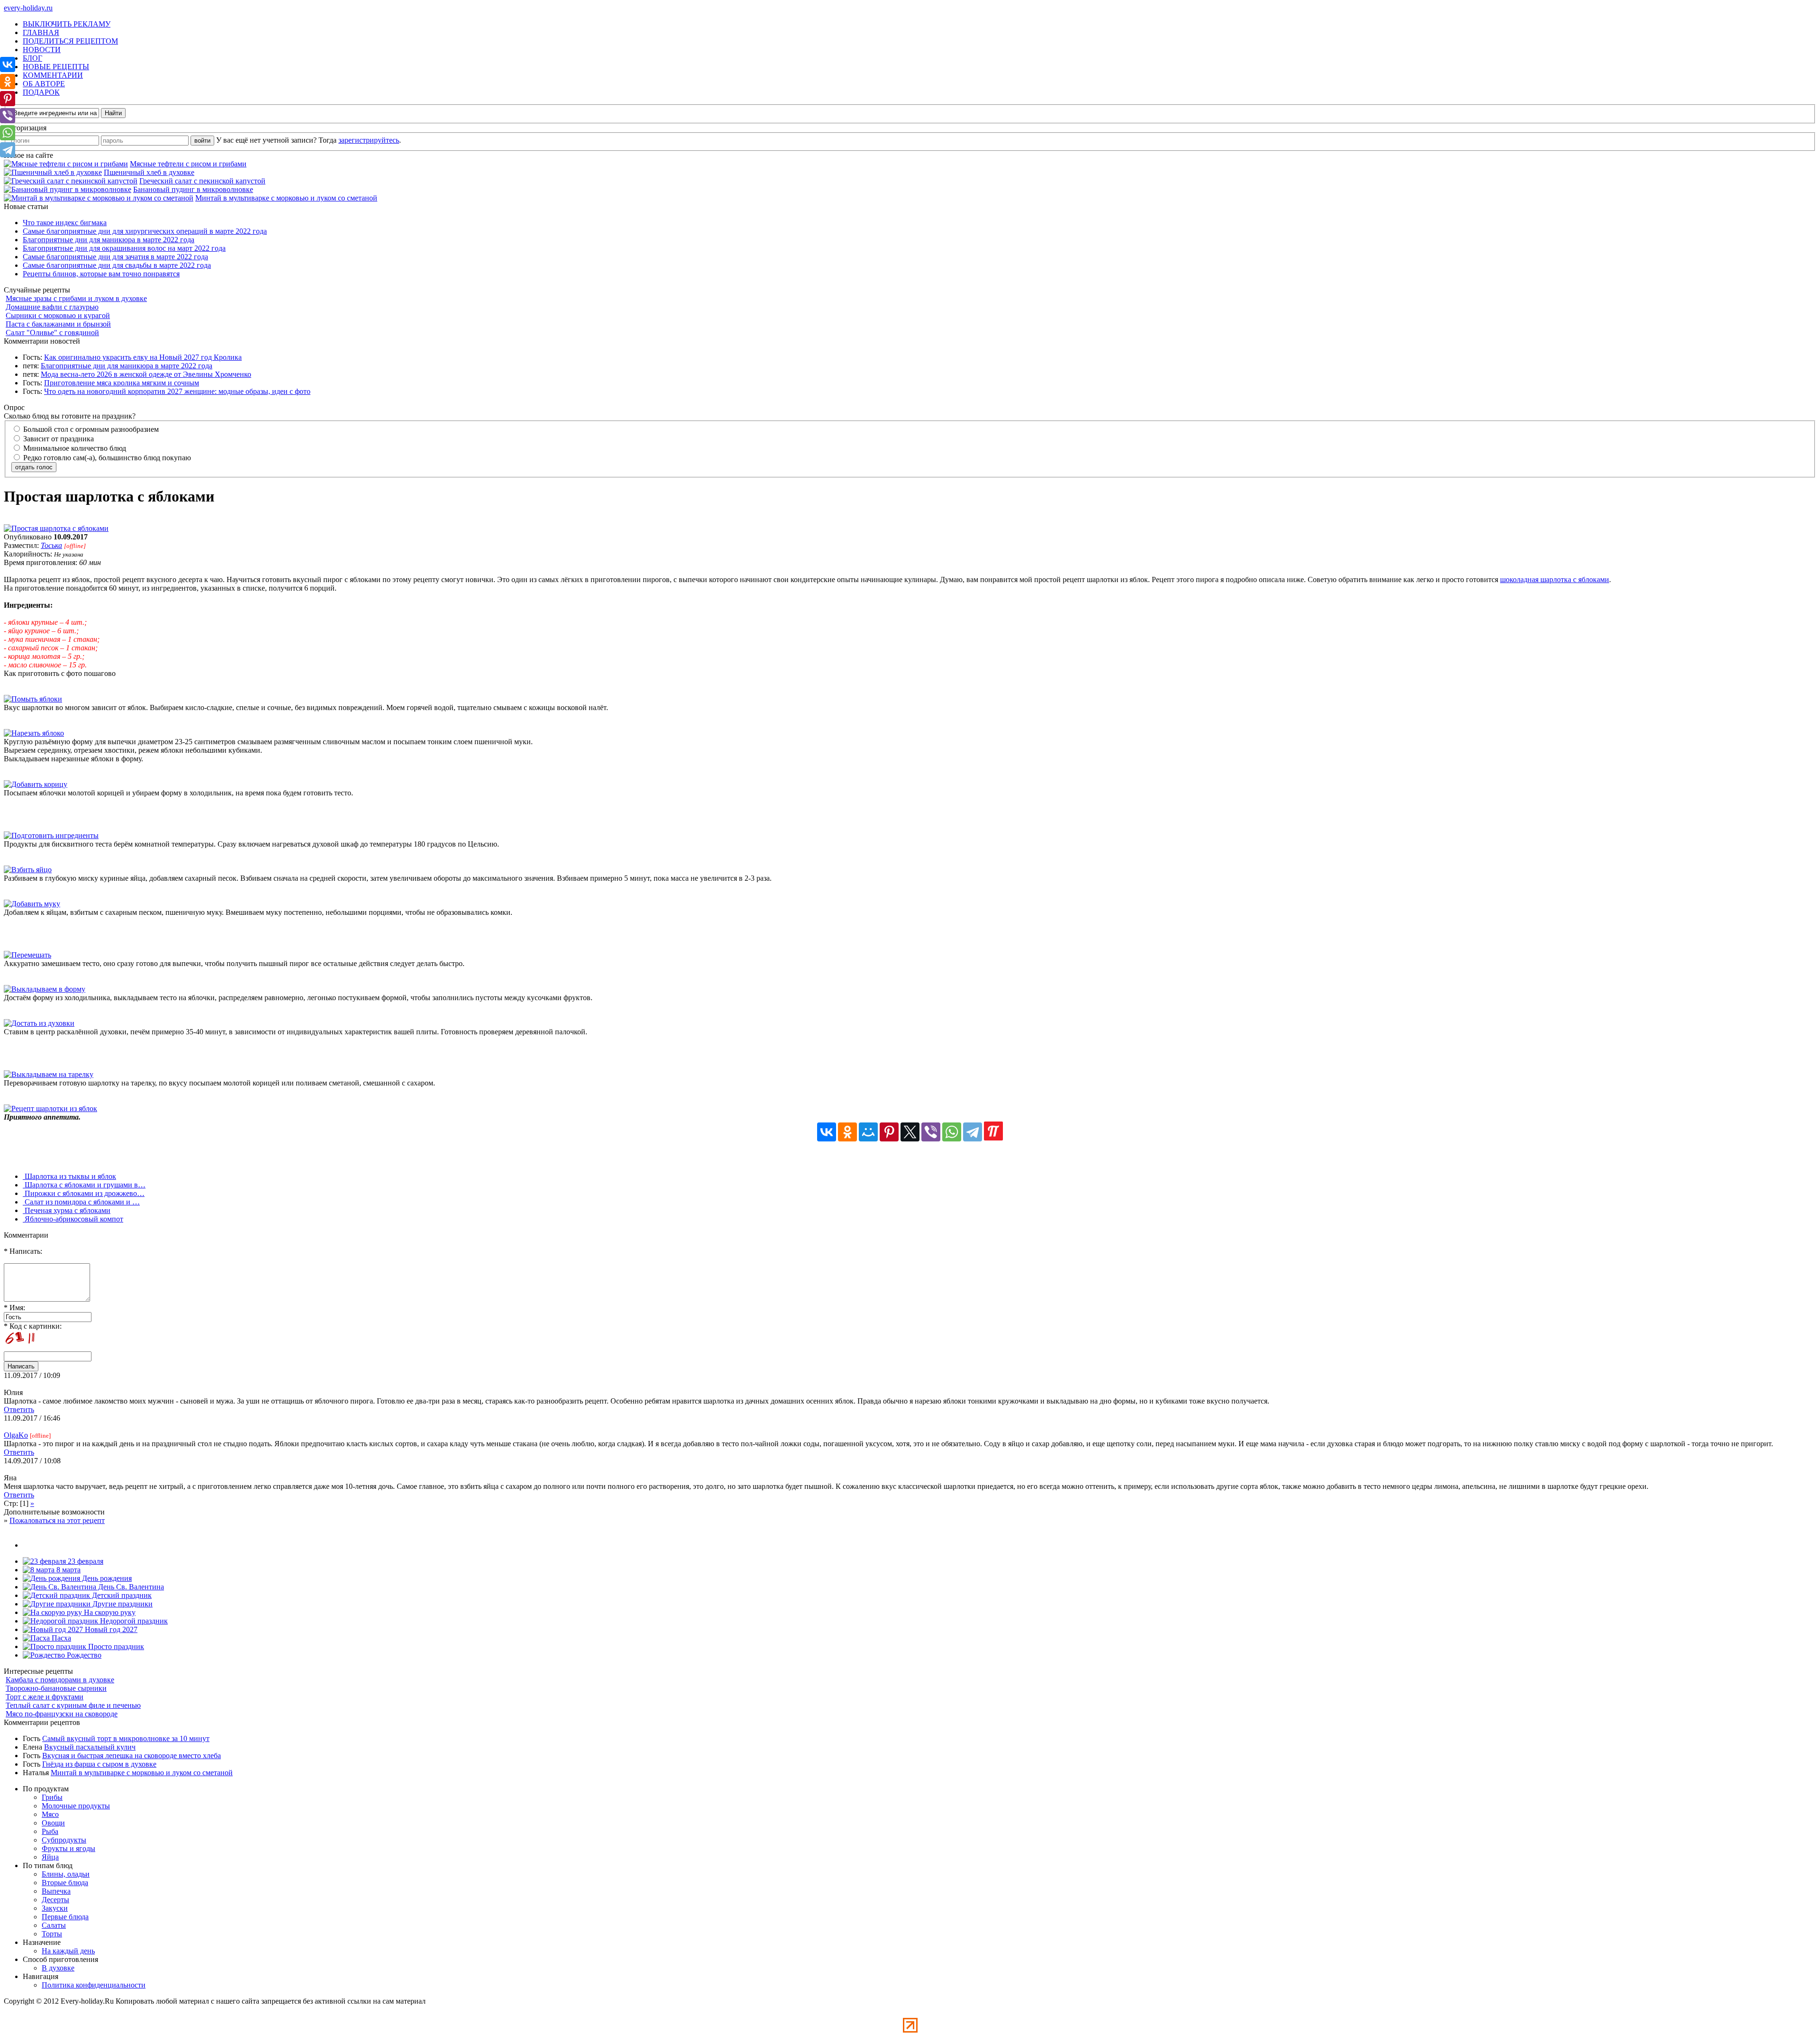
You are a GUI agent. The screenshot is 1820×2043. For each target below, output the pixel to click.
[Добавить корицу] (36, 784)
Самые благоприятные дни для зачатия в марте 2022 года (115, 257)
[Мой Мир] (868, 1132)
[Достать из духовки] (39, 1023)
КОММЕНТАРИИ (53, 75)
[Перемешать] (27, 955)
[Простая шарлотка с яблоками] (56, 528)
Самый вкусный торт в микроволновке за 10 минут (126, 1738)
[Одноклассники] (847, 1132)
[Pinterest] (889, 1132)
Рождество (83, 1655)
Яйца (50, 1857)
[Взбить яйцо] (28, 870)
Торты (52, 1934)
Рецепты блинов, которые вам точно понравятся (101, 274)
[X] (910, 1132)
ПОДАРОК (41, 92)
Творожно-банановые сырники (56, 1688)
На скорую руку (109, 1612)
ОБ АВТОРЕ (44, 84)
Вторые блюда (65, 1883)
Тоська (51, 545)
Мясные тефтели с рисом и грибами (188, 164)
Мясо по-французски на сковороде (62, 1714)
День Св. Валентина (130, 1587)
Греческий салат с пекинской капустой (202, 181)
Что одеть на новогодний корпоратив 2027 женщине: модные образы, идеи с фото (177, 391)
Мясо (50, 1814)
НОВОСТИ (42, 50)
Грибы (52, 1797)
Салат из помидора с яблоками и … (81, 1202)
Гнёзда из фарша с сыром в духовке (99, 1764)
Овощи (53, 1823)
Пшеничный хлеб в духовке (149, 172)
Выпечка (56, 1891)
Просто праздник (115, 1646)
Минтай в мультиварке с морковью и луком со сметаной (286, 198)
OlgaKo (16, 1435)
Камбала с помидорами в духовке (60, 1680)
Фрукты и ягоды (68, 1848)
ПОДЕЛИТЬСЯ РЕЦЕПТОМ (70, 41)
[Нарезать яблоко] (34, 733)
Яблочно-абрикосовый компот (73, 1219)
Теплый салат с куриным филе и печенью (73, 1705)
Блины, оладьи (66, 1874)
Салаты (54, 1925)
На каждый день (68, 1951)
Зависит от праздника (58, 439)
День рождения (106, 1578)
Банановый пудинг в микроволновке (193, 189)
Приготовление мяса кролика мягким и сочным (122, 383)
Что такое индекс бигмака (65, 223)
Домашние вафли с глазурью (52, 307)
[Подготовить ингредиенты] (51, 835)
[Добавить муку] (32, 904)
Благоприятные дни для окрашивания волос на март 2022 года (124, 248)
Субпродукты (64, 1840)
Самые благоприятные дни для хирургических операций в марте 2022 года (145, 231)
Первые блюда (65, 1917)
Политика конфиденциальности (94, 1985)
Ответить (19, 1409)
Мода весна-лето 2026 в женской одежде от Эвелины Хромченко (146, 374)
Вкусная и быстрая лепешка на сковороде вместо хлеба (132, 1756)
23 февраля (85, 1561)
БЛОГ (32, 58)
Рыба (50, 1831)
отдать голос (34, 467)
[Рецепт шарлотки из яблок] (50, 1108)
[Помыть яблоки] (33, 699)
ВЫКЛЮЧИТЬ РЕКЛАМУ (67, 24)
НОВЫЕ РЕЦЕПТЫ (56, 67)
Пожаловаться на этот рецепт (57, 1520)
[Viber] (931, 1132)
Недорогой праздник (133, 1621)
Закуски (55, 1908)
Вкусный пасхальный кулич (90, 1747)
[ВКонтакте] (827, 1132)
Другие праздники (122, 1604)
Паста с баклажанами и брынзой (58, 324)
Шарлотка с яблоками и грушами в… (84, 1185)
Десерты (55, 1900)
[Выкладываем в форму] (45, 989)
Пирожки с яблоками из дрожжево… (84, 1193)
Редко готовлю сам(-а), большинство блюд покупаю (106, 458)
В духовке (58, 1968)
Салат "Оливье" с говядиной (52, 333)
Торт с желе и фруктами (45, 1697)
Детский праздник (121, 1595)
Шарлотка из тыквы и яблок (69, 1176)
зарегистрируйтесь (369, 140)
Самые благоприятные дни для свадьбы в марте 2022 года (117, 265)
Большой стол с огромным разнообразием (90, 429)
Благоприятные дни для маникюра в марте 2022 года (109, 240)
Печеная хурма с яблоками (67, 1210)
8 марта (68, 1570)
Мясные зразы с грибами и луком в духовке (76, 298)
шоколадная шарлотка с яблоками (1555, 579)
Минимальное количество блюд (74, 448)
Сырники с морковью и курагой (58, 315)
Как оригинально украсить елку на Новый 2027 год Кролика (143, 357)
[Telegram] (973, 1132)
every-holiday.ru (28, 8)
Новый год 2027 (110, 1629)
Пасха (60, 1638)
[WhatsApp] (952, 1132)
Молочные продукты (76, 1806)
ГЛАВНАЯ (41, 32)
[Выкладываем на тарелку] (49, 1074)
